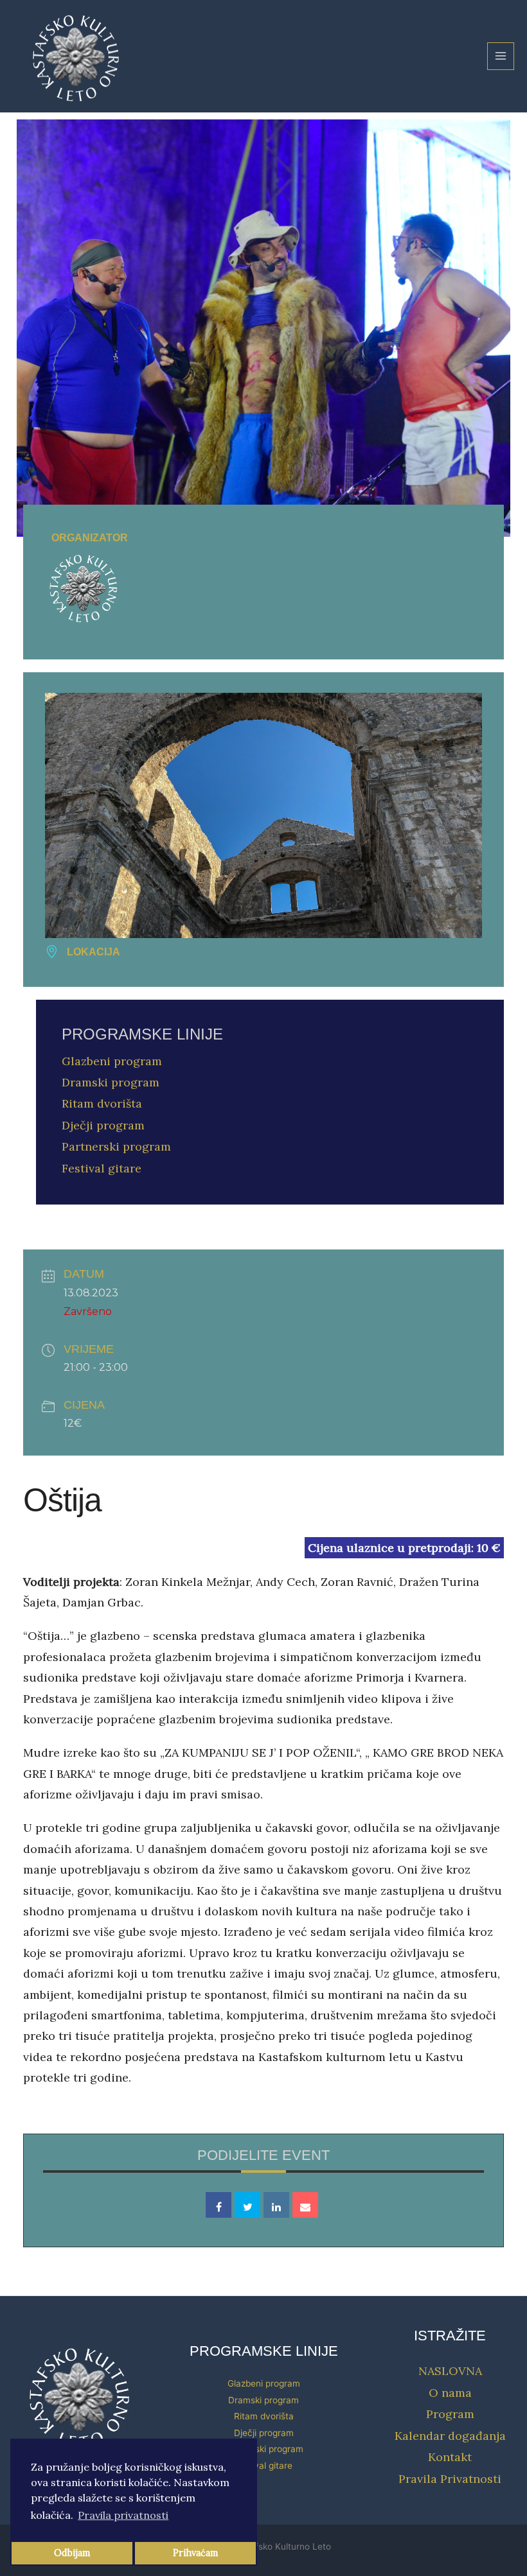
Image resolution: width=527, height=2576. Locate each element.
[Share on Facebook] (219, 2205)
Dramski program (111, 1082)
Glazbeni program (112, 1061)
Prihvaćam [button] (195, 2553)
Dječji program (103, 1125)
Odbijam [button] (72, 2553)
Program (450, 2414)
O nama (450, 2393)
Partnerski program (116, 1146)
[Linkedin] (276, 2205)
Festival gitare (102, 1168)
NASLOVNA (450, 2371)
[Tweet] (247, 2205)
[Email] (305, 2205)
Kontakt (450, 2457)
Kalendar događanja (450, 2436)
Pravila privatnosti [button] (123, 2515)
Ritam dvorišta (102, 1103)
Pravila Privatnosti (450, 2479)
